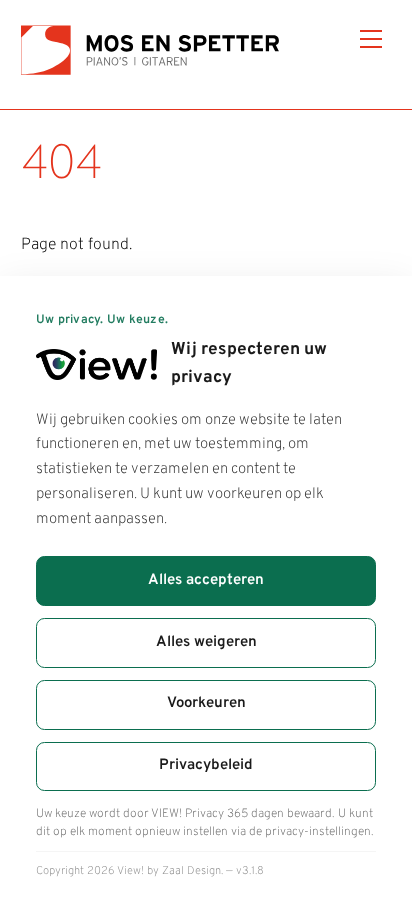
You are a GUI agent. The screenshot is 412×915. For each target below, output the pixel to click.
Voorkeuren (206, 703)
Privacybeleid (206, 765)
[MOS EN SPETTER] (158, 73)
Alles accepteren (206, 580)
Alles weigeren (206, 642)
